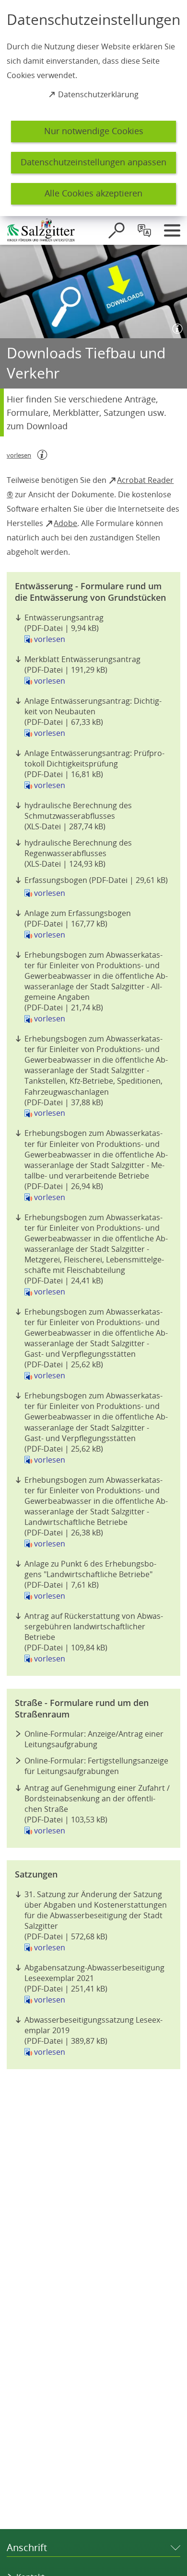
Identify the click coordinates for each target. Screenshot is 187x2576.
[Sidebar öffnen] (172, 230)
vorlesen (50, 639)
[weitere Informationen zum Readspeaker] (42, 455)
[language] (144, 230)
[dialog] (93, 108)
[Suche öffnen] (117, 230)
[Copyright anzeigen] (175, 327)
